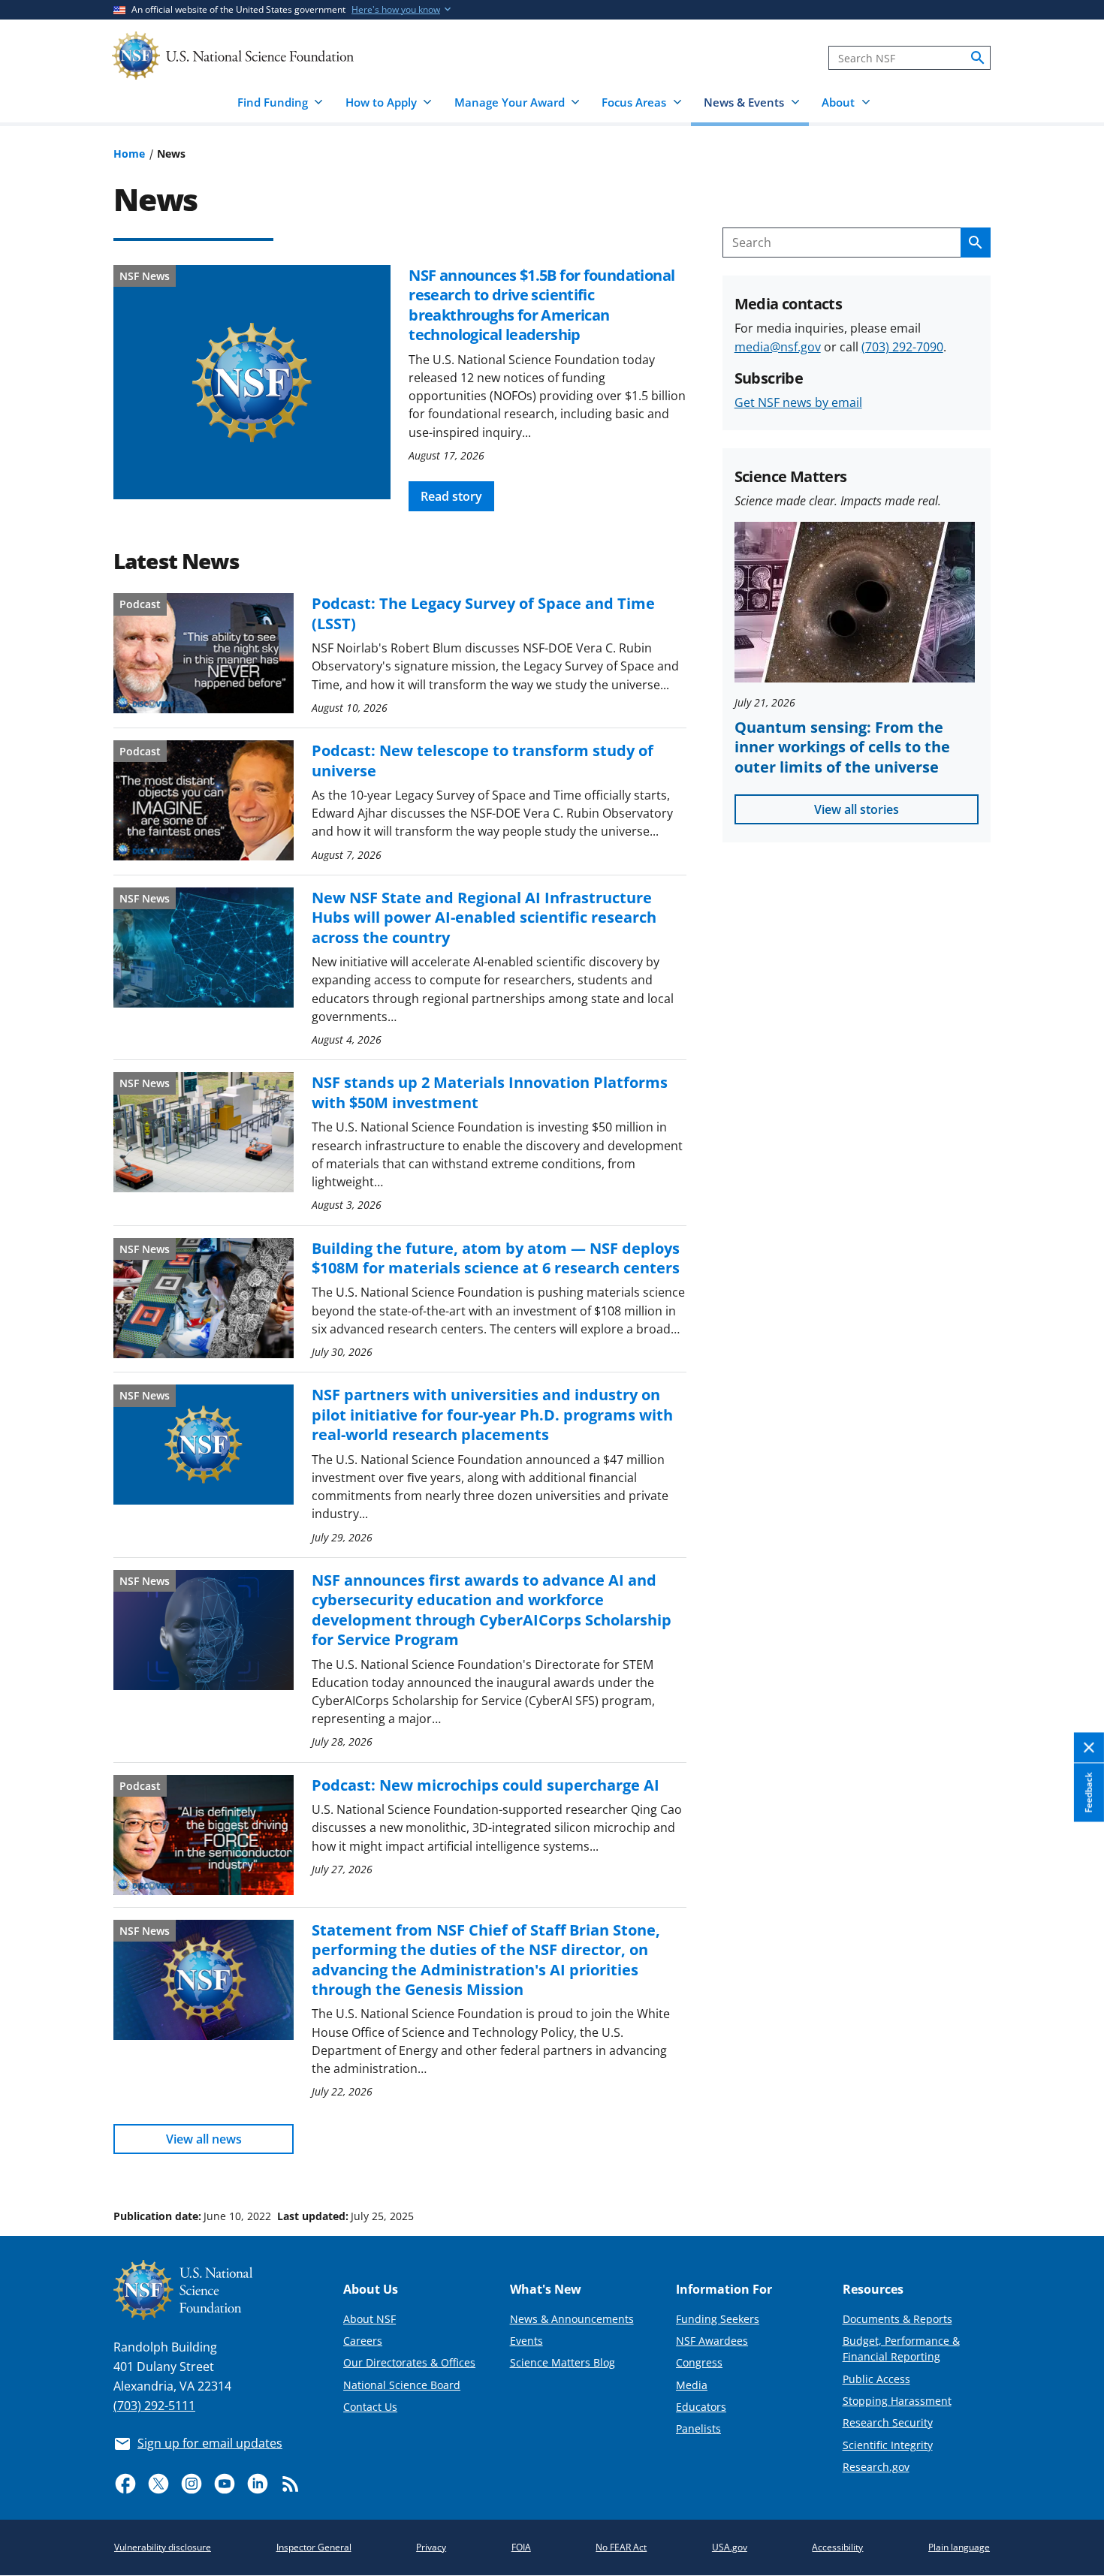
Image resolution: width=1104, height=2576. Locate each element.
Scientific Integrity (888, 2445)
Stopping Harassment (897, 2401)
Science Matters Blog (563, 2362)
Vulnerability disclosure (163, 2547)
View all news (204, 2139)
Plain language (959, 2547)
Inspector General (314, 2547)
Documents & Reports (897, 2319)
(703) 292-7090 (902, 347)
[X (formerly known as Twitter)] (158, 2484)
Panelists (698, 2428)
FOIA (521, 2547)
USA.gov (730, 2547)
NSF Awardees (712, 2341)
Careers (363, 2341)
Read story (451, 496)
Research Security (888, 2422)
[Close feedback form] (1089, 1748)
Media (692, 2385)
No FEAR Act (621, 2547)
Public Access (876, 2379)
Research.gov (876, 2467)
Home (129, 154)
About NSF (370, 2319)
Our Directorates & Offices (409, 2362)
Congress (699, 2362)
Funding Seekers (718, 2319)
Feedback (1089, 1793)
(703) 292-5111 (154, 2406)
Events (526, 2341)
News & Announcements (572, 2319)
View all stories (857, 809)
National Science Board (402, 2385)
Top (1071, 2159)
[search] (978, 58)
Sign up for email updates (210, 2443)
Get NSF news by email (798, 402)
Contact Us (370, 2407)
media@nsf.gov (778, 347)
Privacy (431, 2547)
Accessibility (837, 2547)
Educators (701, 2407)
